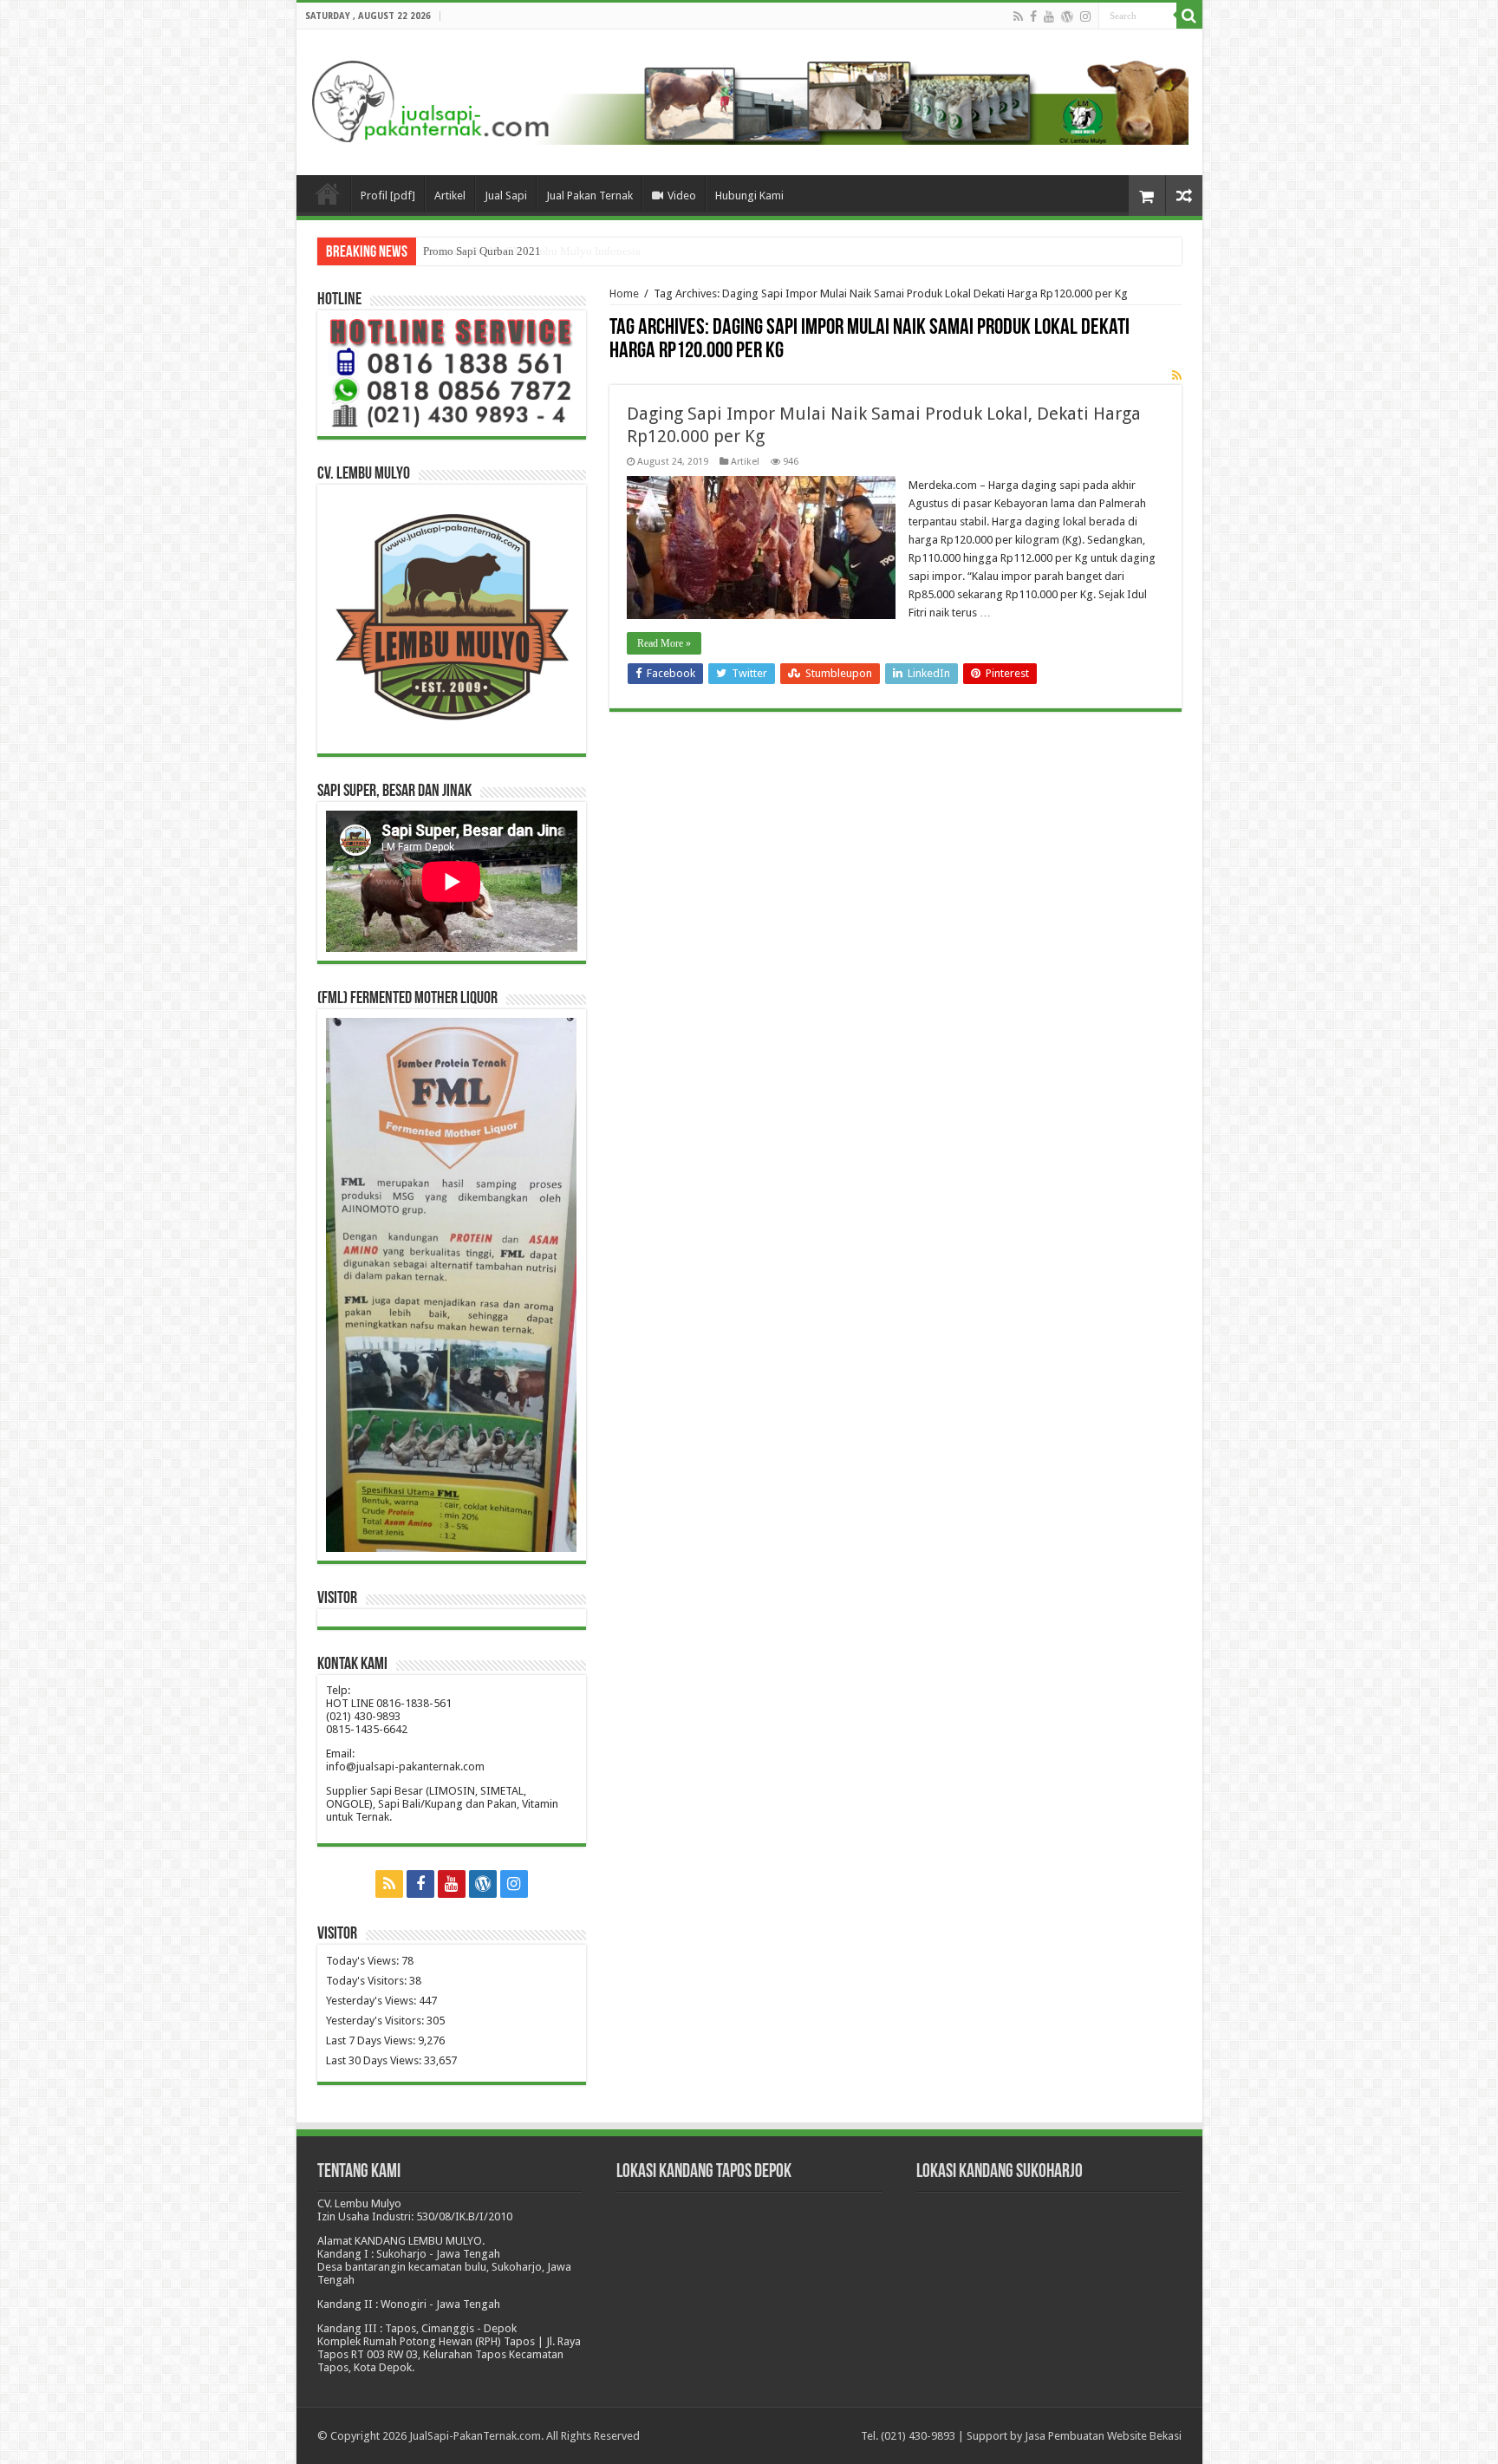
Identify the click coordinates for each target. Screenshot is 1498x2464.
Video (682, 196)
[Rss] (1018, 16)
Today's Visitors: (368, 1981)
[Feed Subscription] (1177, 375)
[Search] (1189, 16)
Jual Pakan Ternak (589, 196)
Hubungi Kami (749, 196)
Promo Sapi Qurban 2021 (482, 251)
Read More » (664, 643)
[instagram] (1085, 16)
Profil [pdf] (388, 196)
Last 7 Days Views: (372, 2040)
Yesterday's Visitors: (376, 2021)
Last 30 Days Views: (375, 2060)
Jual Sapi (506, 196)
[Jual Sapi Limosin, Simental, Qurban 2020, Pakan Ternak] (749, 99)
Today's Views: (364, 1961)
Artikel (450, 196)
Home (624, 293)
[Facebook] (1033, 16)
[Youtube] (1049, 16)
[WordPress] (1067, 16)
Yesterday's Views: (372, 2001)
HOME (328, 193)
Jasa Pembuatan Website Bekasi (1103, 2436)
